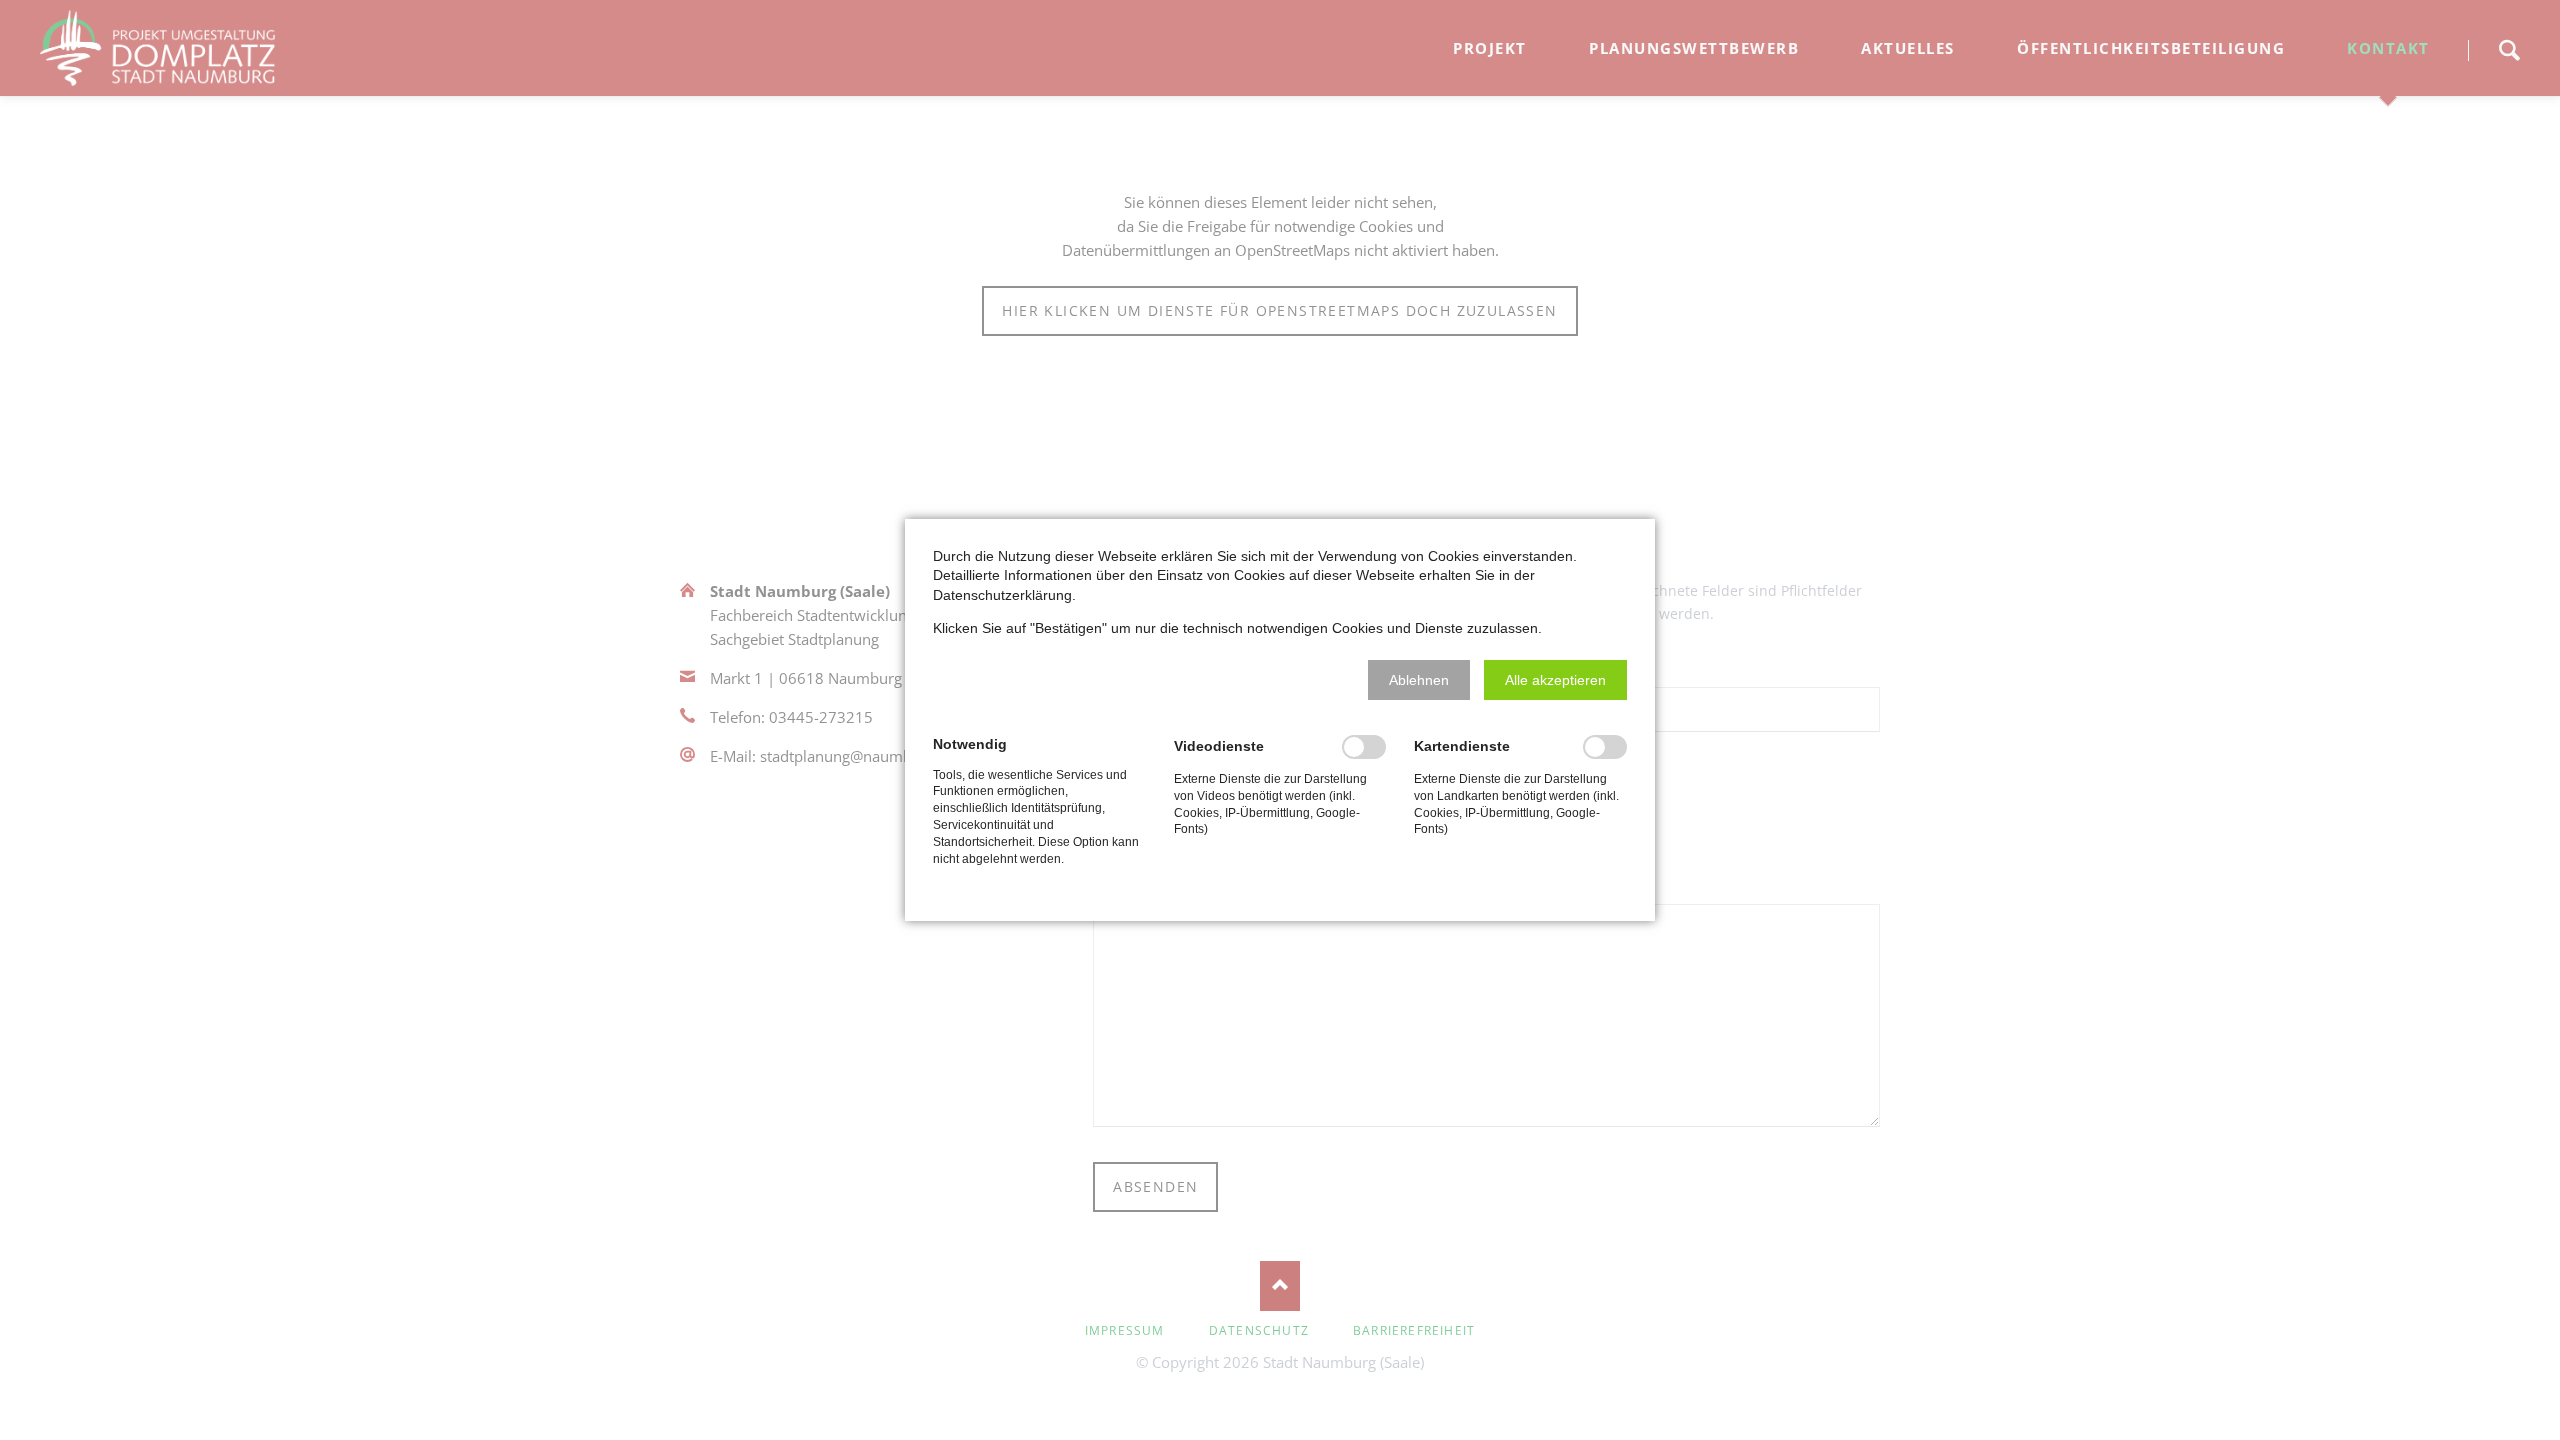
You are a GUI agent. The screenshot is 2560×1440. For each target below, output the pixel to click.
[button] (1419, 680)
